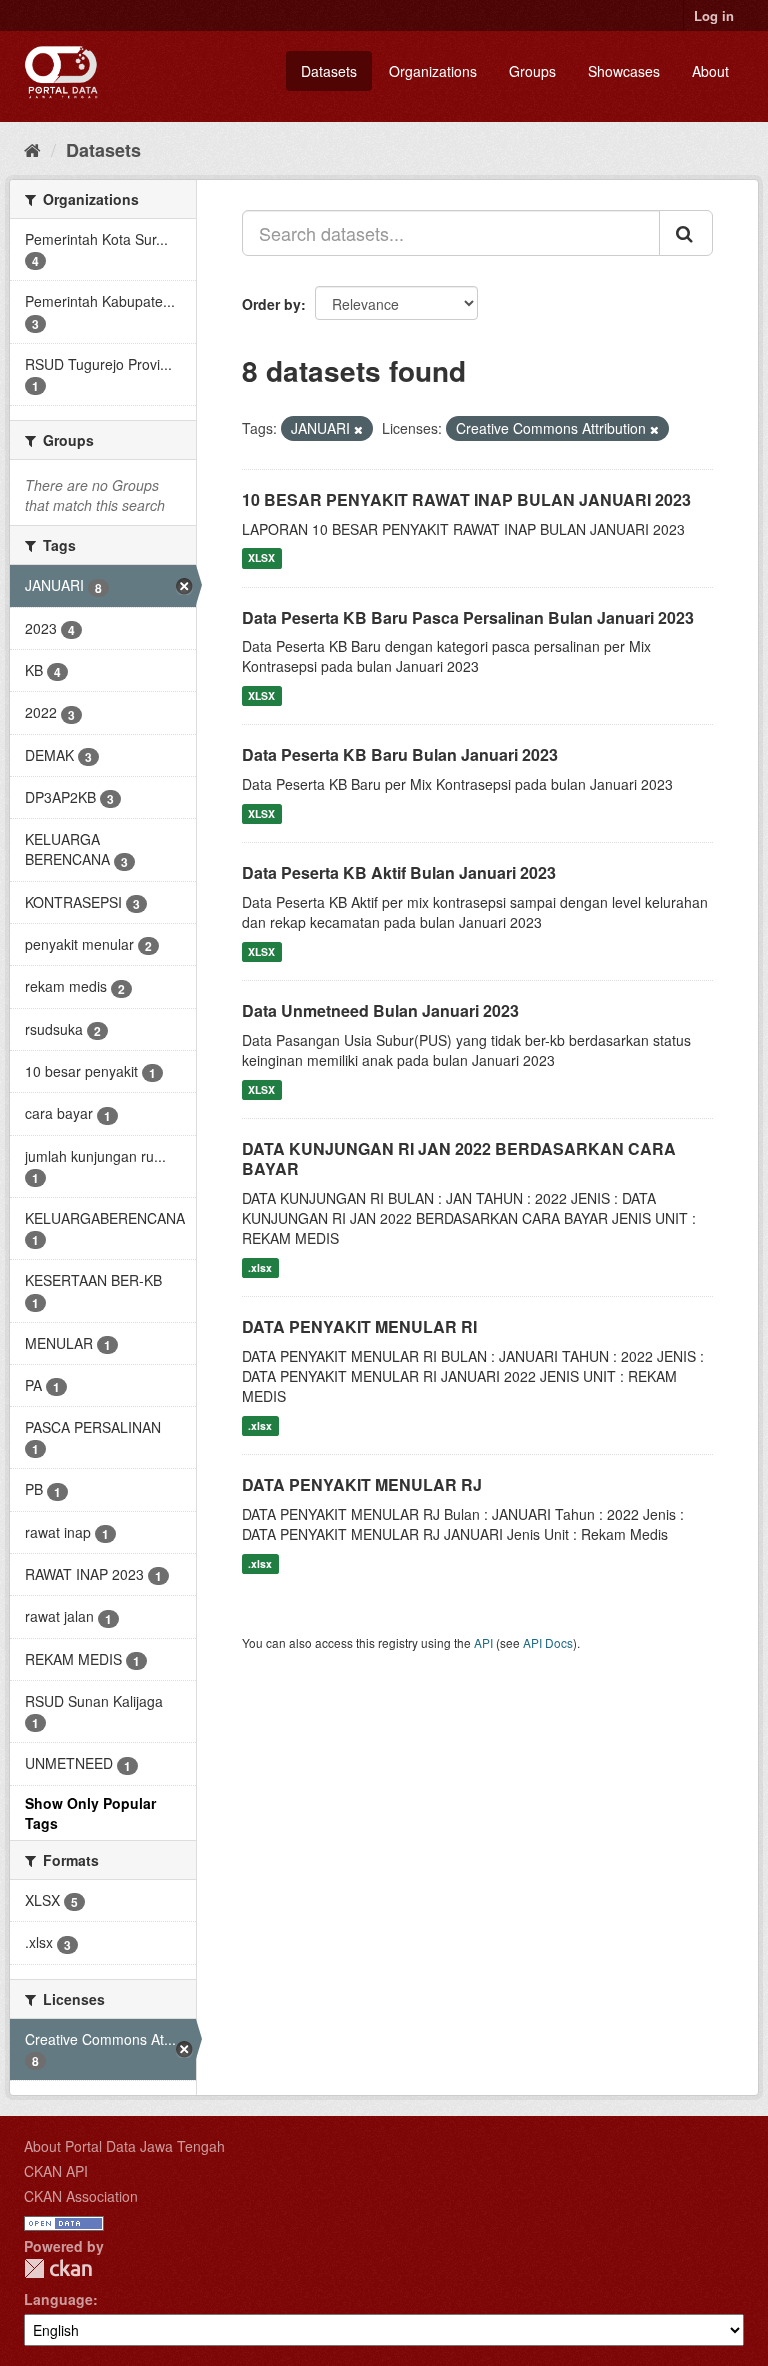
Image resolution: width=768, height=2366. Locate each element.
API (483, 1642)
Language (58, 2299)
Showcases (624, 71)
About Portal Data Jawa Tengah (124, 2146)
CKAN (58, 2268)
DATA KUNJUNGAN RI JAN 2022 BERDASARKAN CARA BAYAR (459, 1159)
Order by (271, 304)
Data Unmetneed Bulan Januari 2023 (380, 1010)
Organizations (433, 71)
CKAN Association (81, 2196)
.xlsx (260, 1267)
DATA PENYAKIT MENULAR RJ (362, 1484)
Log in (714, 15)
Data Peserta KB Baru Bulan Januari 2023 (400, 754)
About (710, 71)
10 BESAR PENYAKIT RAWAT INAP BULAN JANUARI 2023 (466, 499)
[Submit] (686, 233)
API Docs (548, 1642)
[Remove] (358, 429)
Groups (532, 71)
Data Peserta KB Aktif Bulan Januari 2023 (399, 872)
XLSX (261, 558)
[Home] (32, 149)
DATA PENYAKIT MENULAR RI (359, 1326)
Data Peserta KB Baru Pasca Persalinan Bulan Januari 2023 (468, 617)
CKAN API (56, 2171)
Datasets (329, 71)
